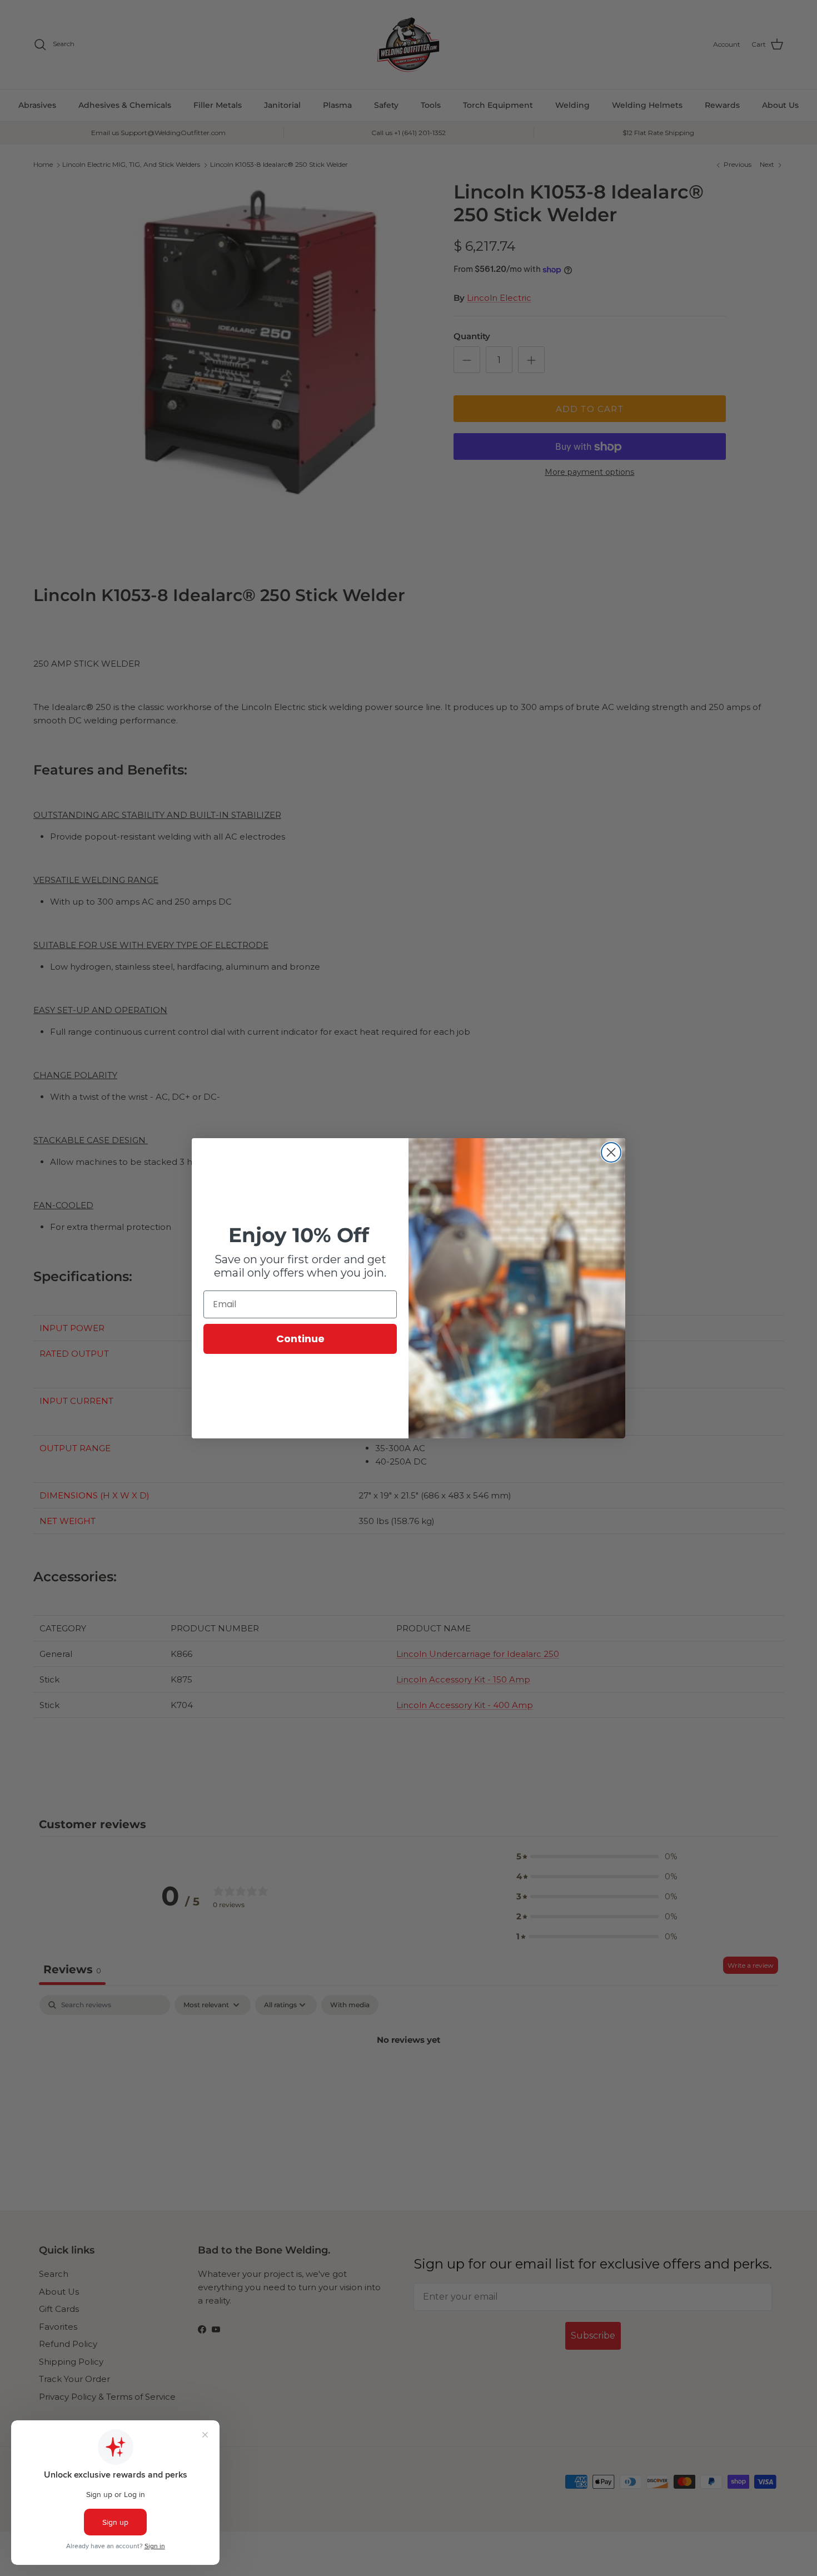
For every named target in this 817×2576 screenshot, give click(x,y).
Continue (300, 1339)
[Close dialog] (611, 1152)
